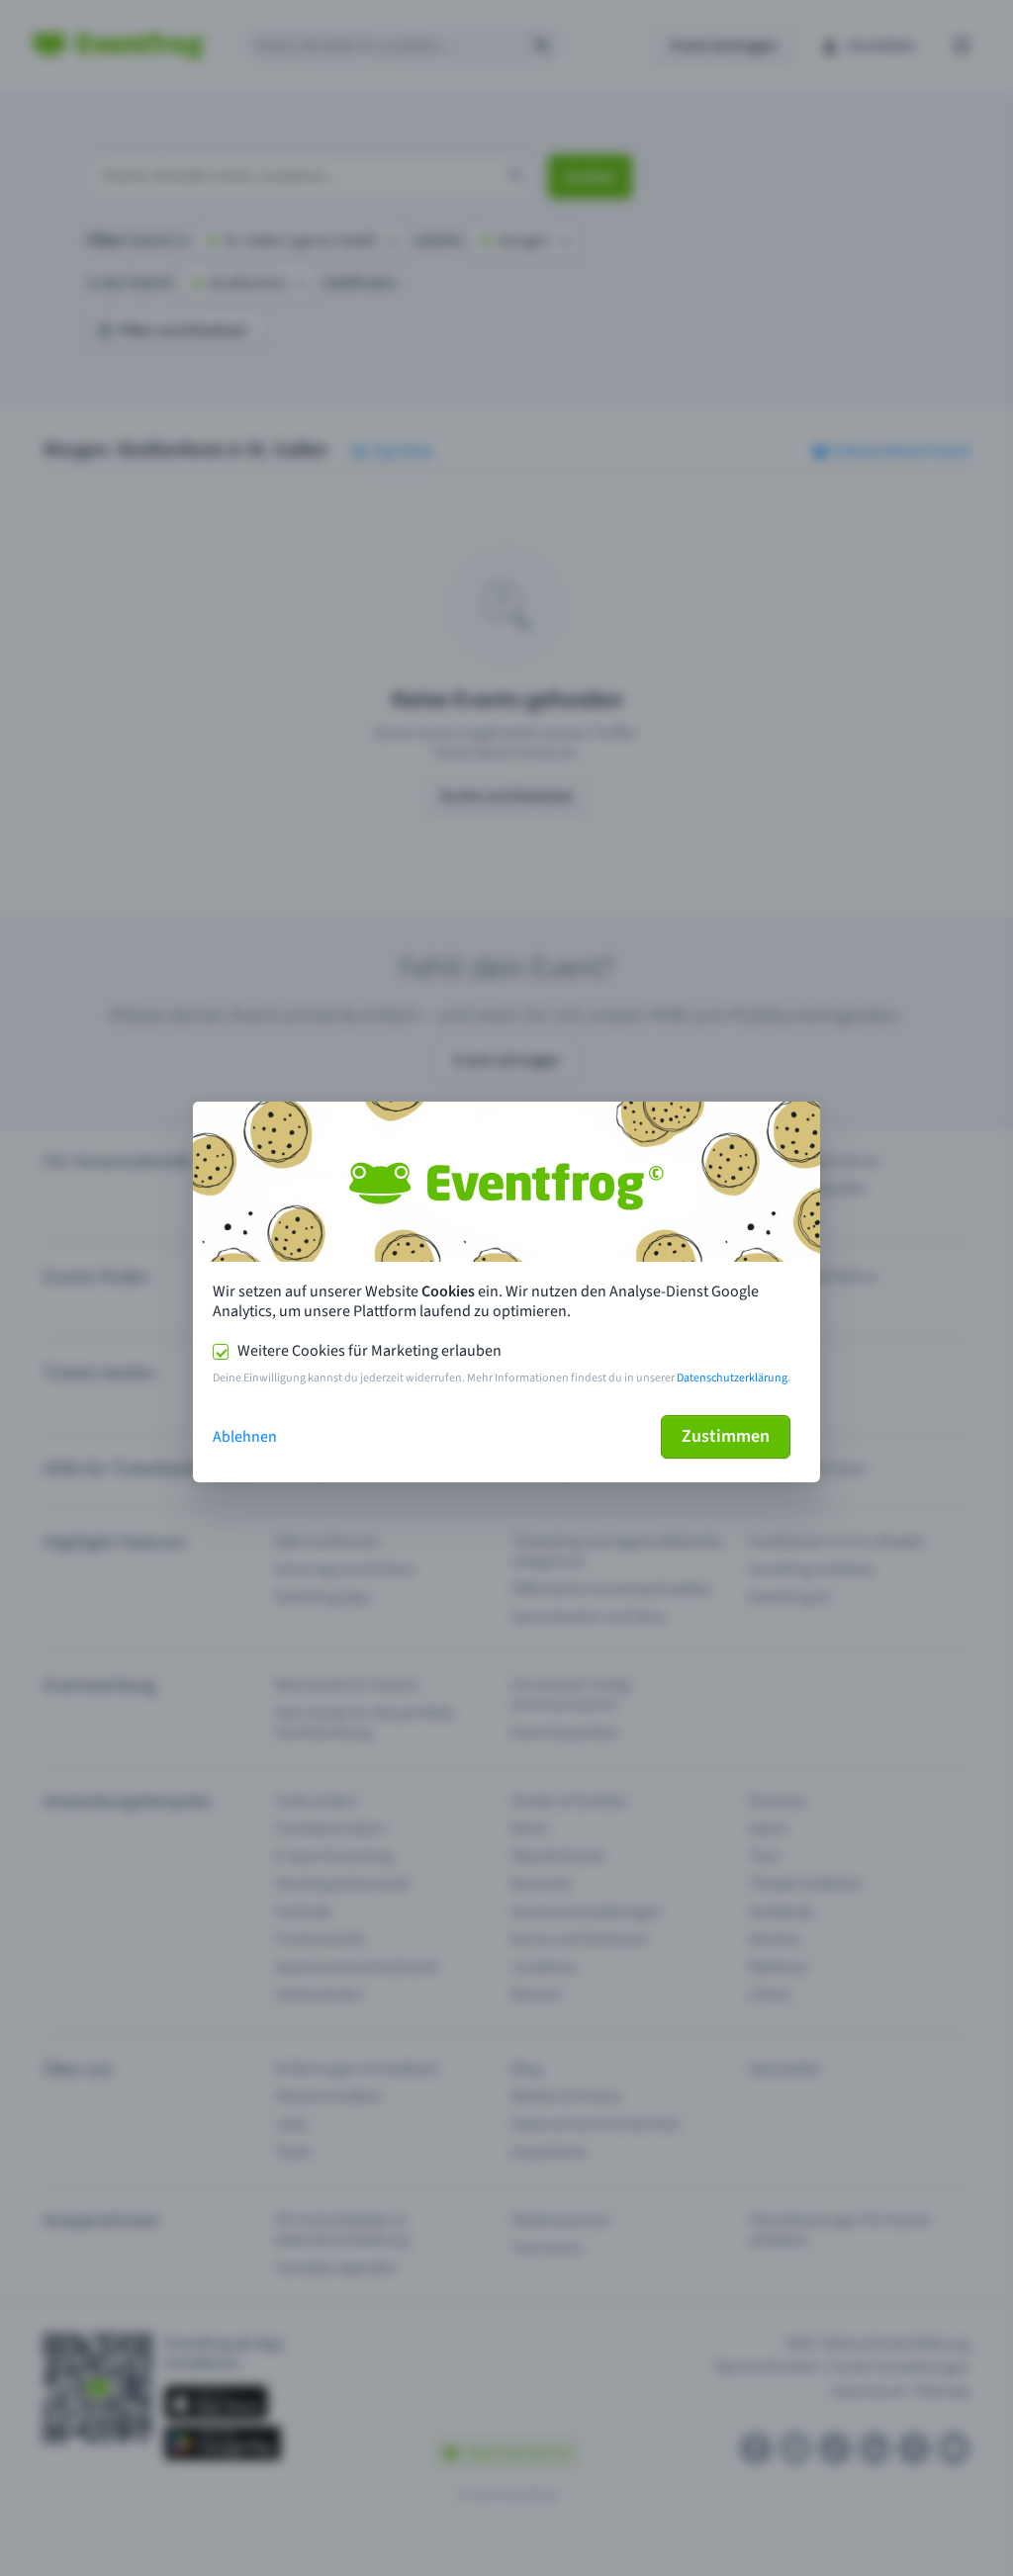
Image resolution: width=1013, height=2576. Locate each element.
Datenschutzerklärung (732, 1378)
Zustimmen (726, 1436)
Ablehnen (245, 1437)
